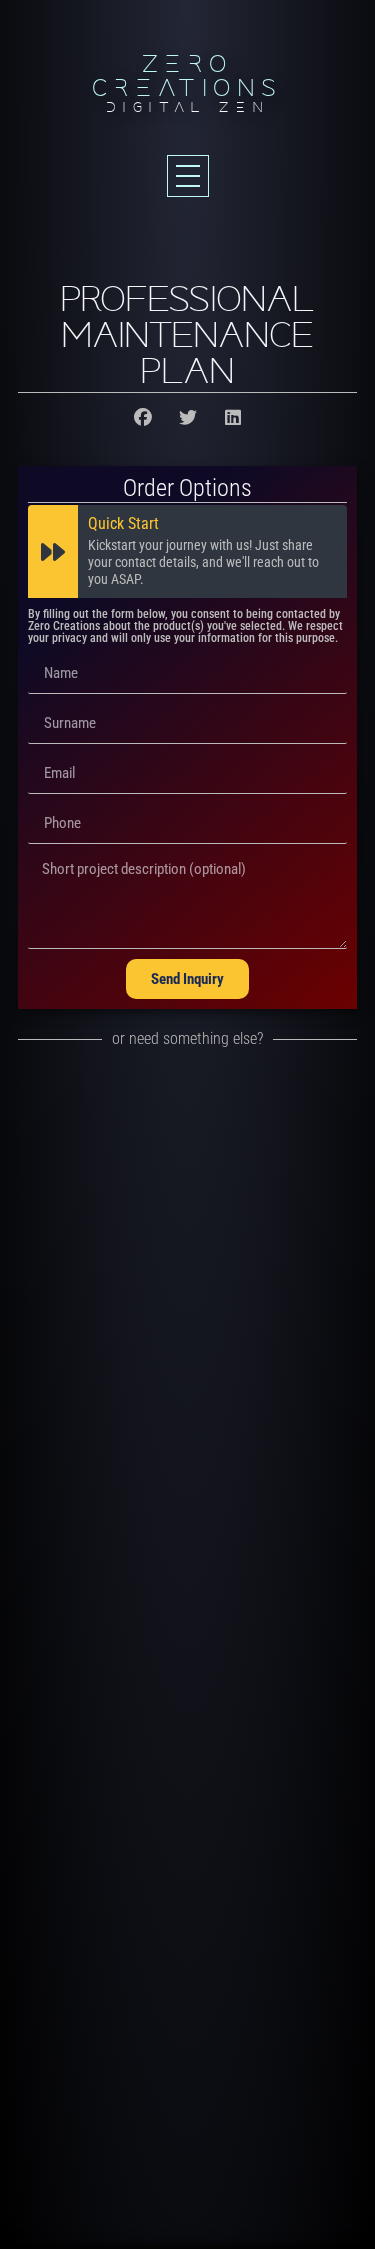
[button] (142, 417)
